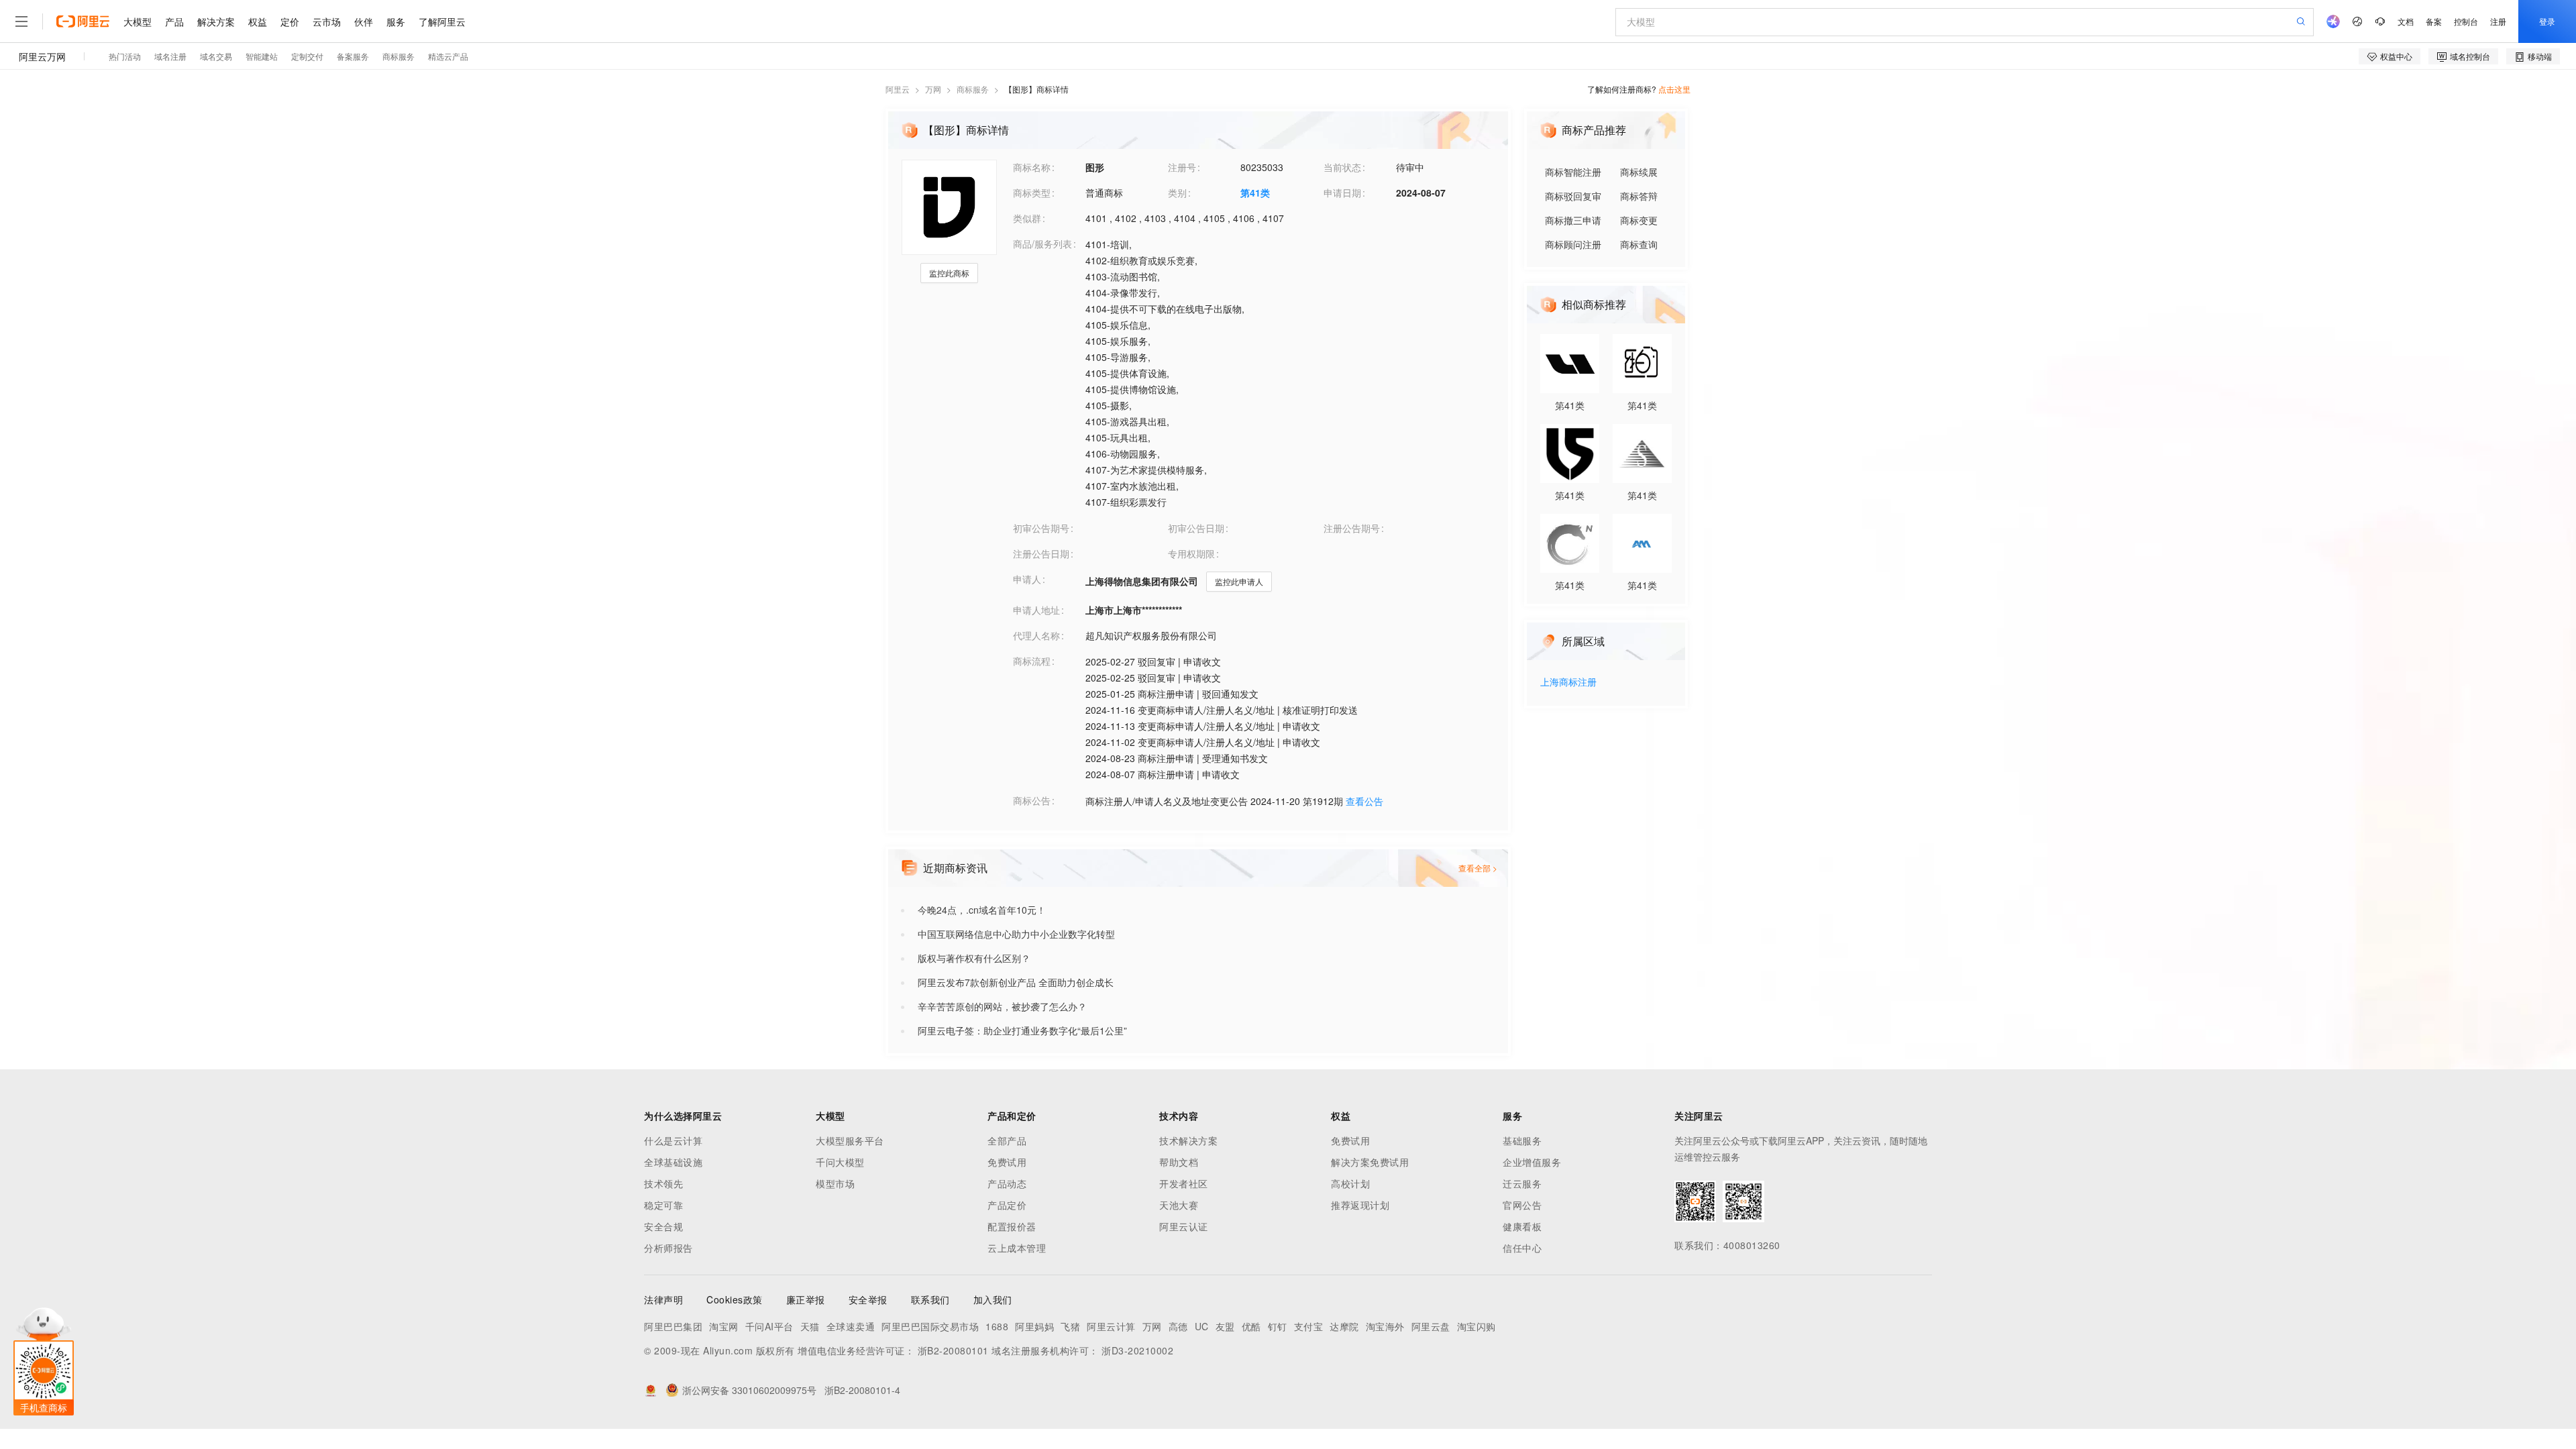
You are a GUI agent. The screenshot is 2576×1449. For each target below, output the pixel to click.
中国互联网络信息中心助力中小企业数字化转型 (1016, 934)
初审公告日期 (1196, 528)
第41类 (1255, 193)
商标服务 (973, 89)
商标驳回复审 (1573, 196)
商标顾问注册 (1573, 244)
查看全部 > (1478, 868)
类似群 (1027, 218)
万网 (933, 89)
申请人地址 (1036, 610)
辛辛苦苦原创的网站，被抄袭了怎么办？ (1002, 1006)
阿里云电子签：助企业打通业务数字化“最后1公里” (1022, 1030)
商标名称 (1032, 167)
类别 (1177, 193)
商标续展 (1639, 172)
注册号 (1182, 167)
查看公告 (1364, 801)
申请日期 (1342, 193)
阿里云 (898, 89)
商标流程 (1032, 661)
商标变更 (1639, 220)
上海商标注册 (1568, 683)
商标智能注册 (1573, 172)
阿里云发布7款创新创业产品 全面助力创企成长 (1016, 982)
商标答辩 (1639, 196)
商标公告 (1032, 800)
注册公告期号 (1352, 528)
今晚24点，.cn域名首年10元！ (982, 910)
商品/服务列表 (1042, 244)
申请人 (1027, 579)
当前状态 (1342, 167)
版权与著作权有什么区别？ (974, 958)
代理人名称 (1036, 635)
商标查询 (1639, 244)
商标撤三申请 (1573, 220)
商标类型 (1032, 193)
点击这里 (1674, 89)
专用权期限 (1191, 553)
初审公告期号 (1041, 528)
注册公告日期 (1041, 553)
